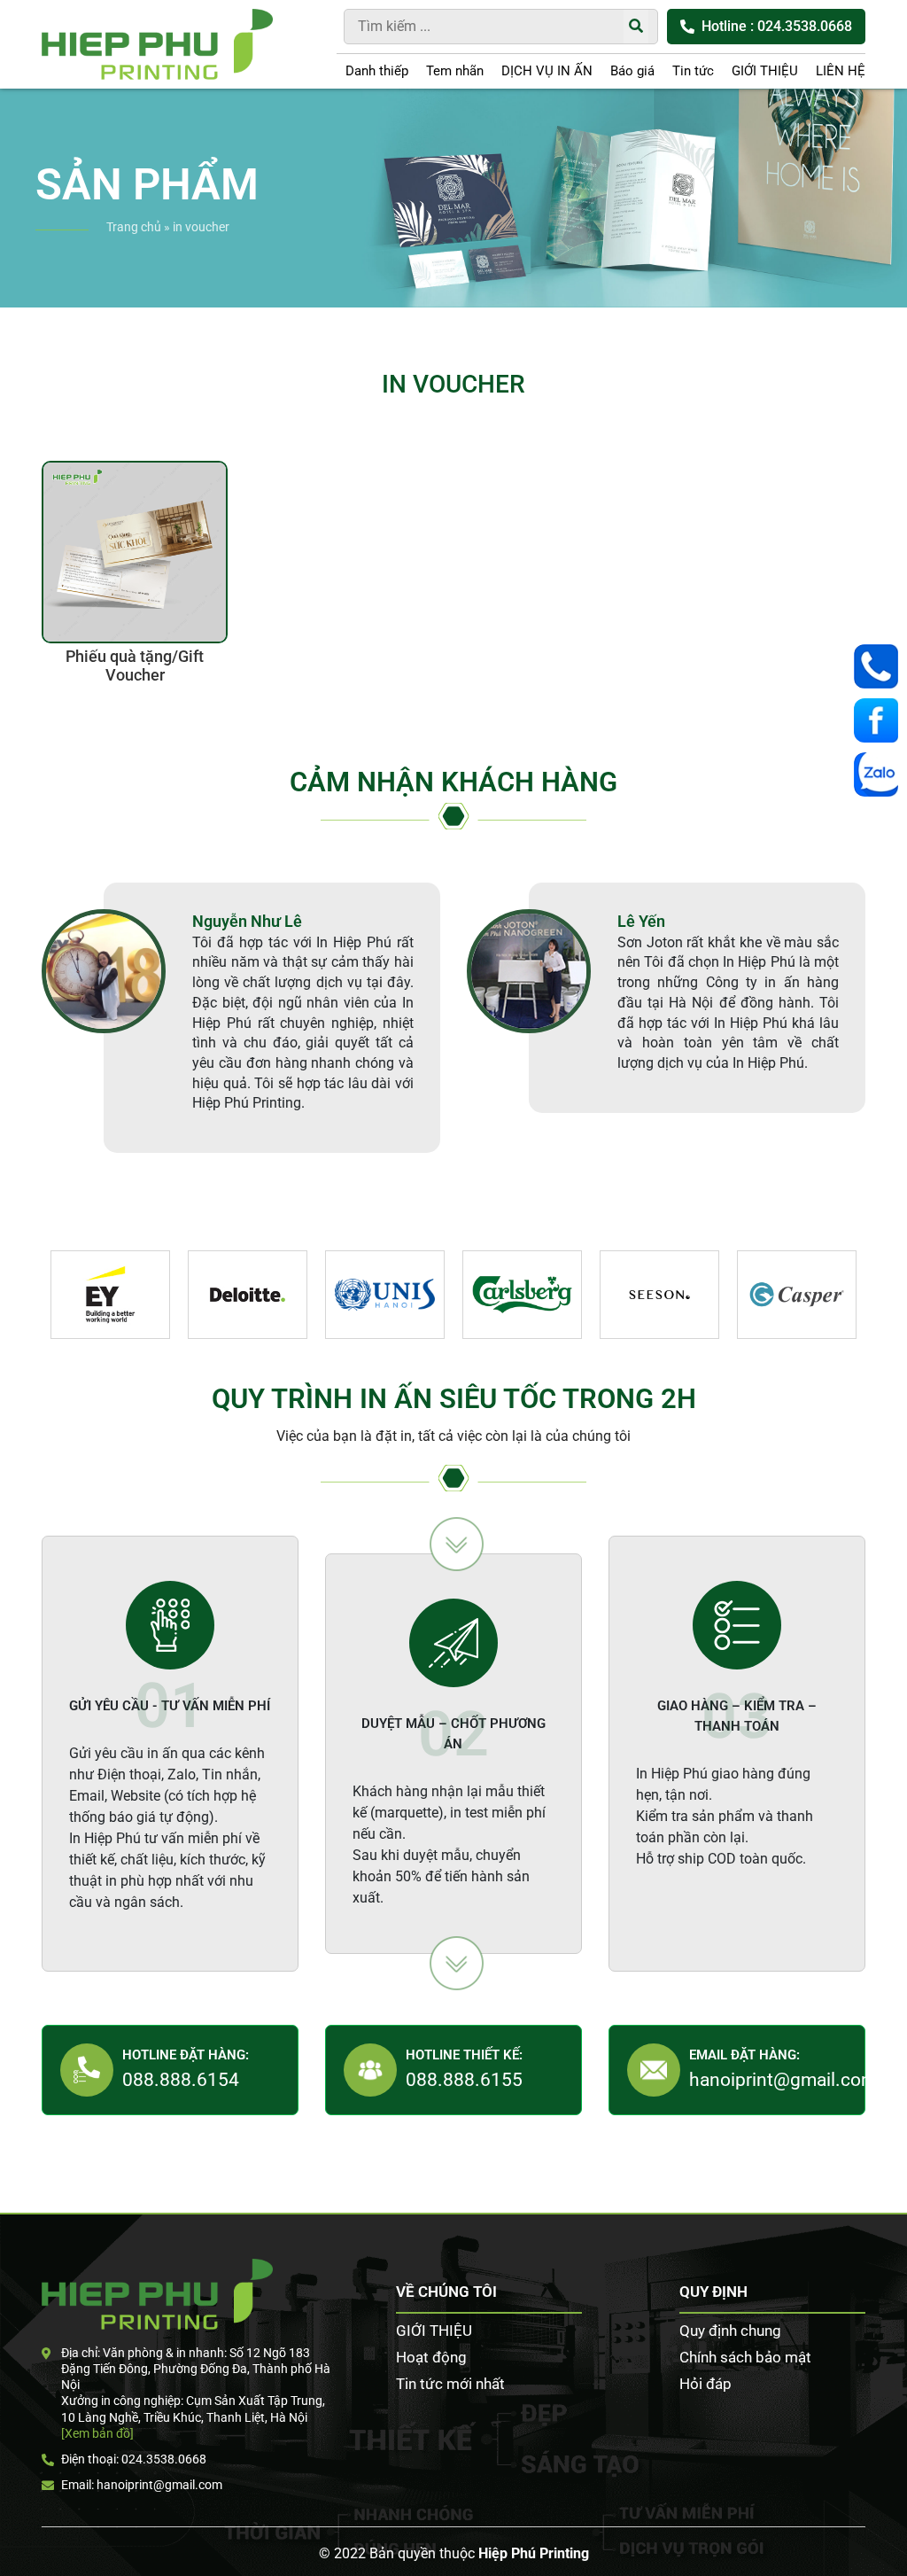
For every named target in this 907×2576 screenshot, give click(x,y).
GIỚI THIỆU (765, 71)
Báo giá (632, 71)
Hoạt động (431, 2357)
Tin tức (693, 71)
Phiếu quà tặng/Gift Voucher (135, 666)
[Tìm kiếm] (636, 27)
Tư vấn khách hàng (880, 666)
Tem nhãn (455, 71)
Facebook (880, 720)
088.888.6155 (464, 2080)
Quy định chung (730, 2331)
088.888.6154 (181, 2080)
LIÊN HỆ (841, 71)
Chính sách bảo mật (745, 2357)
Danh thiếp (377, 71)
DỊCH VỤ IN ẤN (547, 71)
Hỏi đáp (705, 2384)
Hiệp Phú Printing (534, 2553)
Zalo (880, 774)
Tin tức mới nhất (450, 2384)
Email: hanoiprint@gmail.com (142, 2485)
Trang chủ (134, 227)
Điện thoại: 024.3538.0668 (134, 2459)
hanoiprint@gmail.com (783, 2080)
